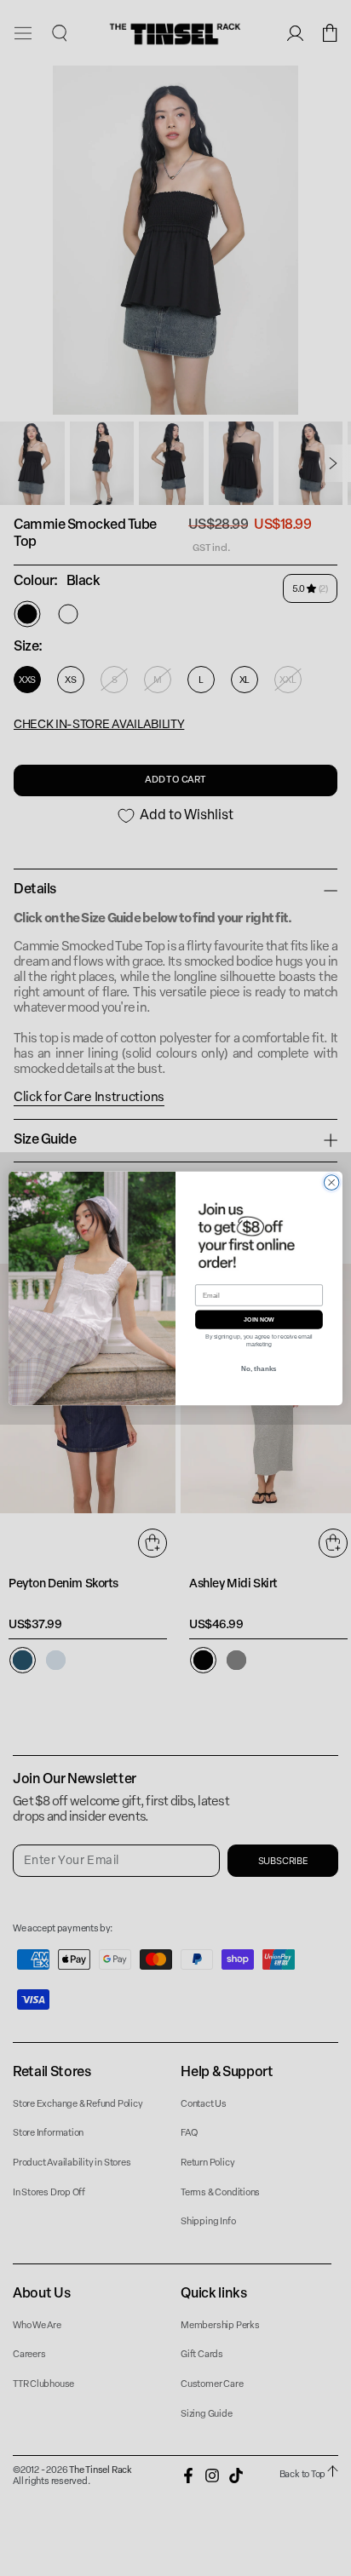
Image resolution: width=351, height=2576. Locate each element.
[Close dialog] (331, 1182)
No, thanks (259, 1368)
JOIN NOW (259, 1319)
